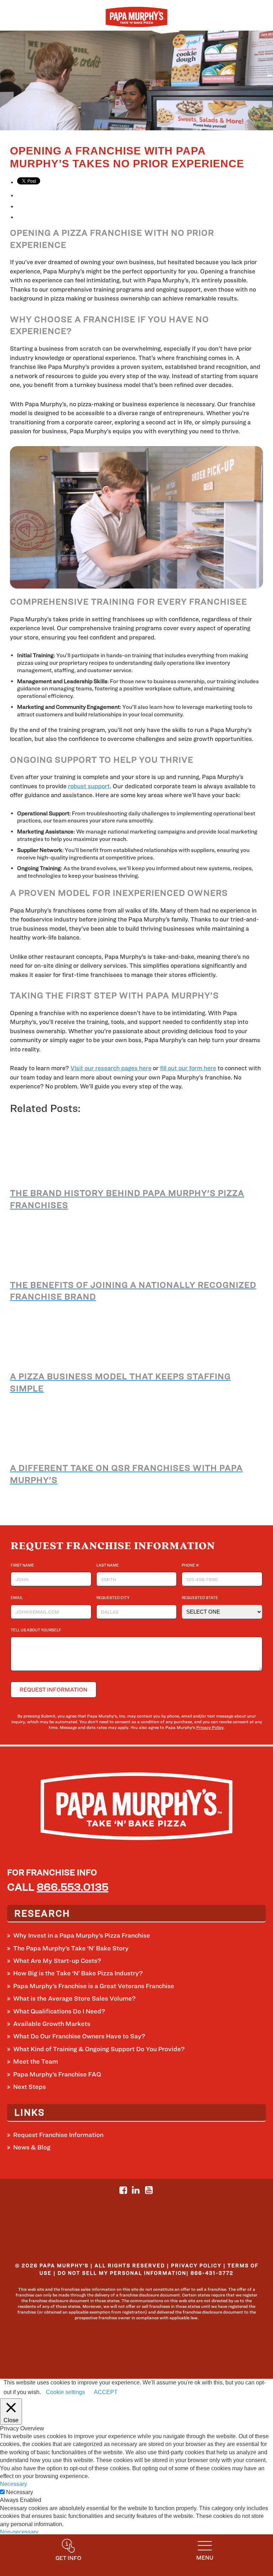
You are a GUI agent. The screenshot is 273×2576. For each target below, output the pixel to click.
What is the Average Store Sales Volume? (74, 1998)
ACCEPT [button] (106, 2392)
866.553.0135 (73, 1887)
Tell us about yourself (36, 1630)
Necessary (20, 2492)
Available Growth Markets (52, 2024)
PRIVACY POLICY (196, 2265)
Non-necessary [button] (19, 2532)
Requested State (201, 1597)
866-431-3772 (212, 2273)
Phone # (192, 1565)
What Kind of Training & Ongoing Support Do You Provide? (99, 2049)
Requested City (114, 1597)
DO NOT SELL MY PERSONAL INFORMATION (122, 2273)
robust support (89, 786)
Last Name (109, 1565)
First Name (24, 1565)
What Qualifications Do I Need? (59, 2011)
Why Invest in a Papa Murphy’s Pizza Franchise (82, 1935)
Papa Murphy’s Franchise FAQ (57, 2074)
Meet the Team (36, 2061)
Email (18, 1597)
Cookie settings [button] (65, 2392)
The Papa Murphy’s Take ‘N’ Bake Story (71, 1948)
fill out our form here (188, 1068)
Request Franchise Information (58, 2135)
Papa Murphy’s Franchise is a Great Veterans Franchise (94, 1986)
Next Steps (30, 2087)
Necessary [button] (14, 2484)
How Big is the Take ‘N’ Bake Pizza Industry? (78, 1973)
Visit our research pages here (111, 1068)
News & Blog (32, 2147)
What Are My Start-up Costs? (57, 1961)
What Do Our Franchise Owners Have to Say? (79, 2036)
